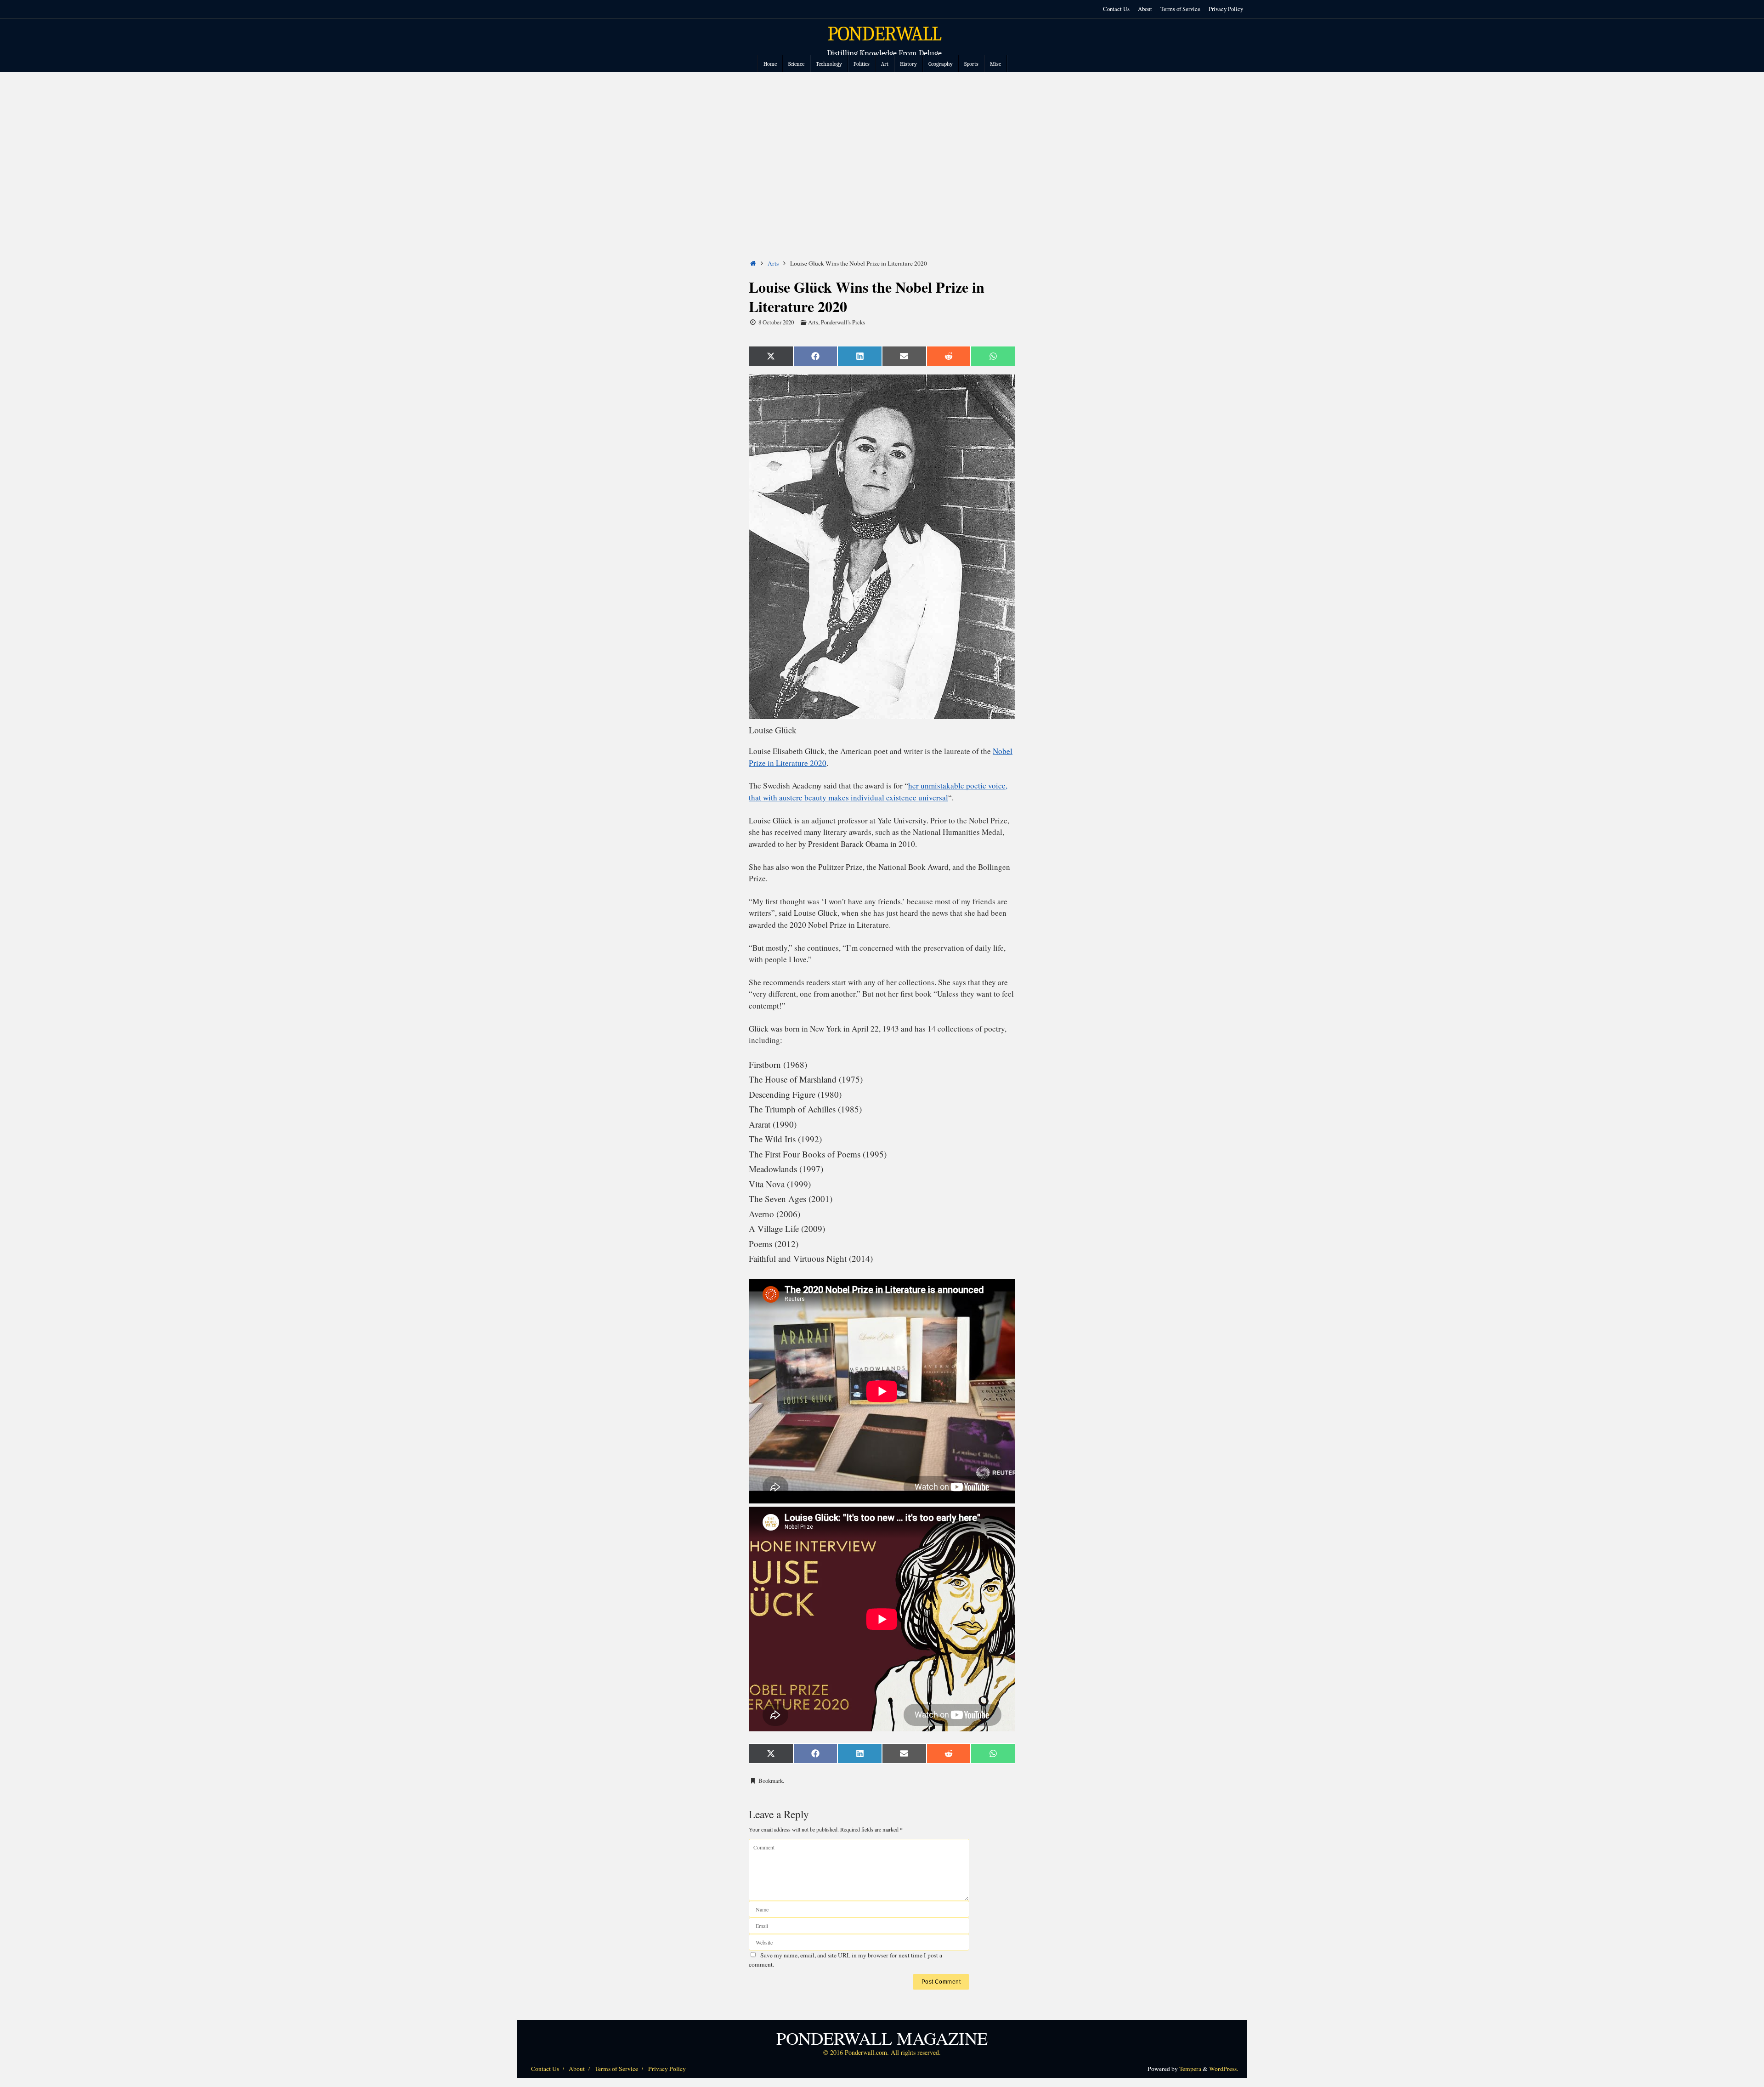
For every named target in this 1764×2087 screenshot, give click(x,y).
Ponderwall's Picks (843, 322)
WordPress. (1224, 2069)
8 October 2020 (776, 322)
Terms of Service (1180, 9)
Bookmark (771, 1781)
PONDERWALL (884, 34)
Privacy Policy (1226, 9)
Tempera (1190, 2069)
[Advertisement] (882, 141)
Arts (773, 263)
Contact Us (1116, 9)
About (1145, 9)
